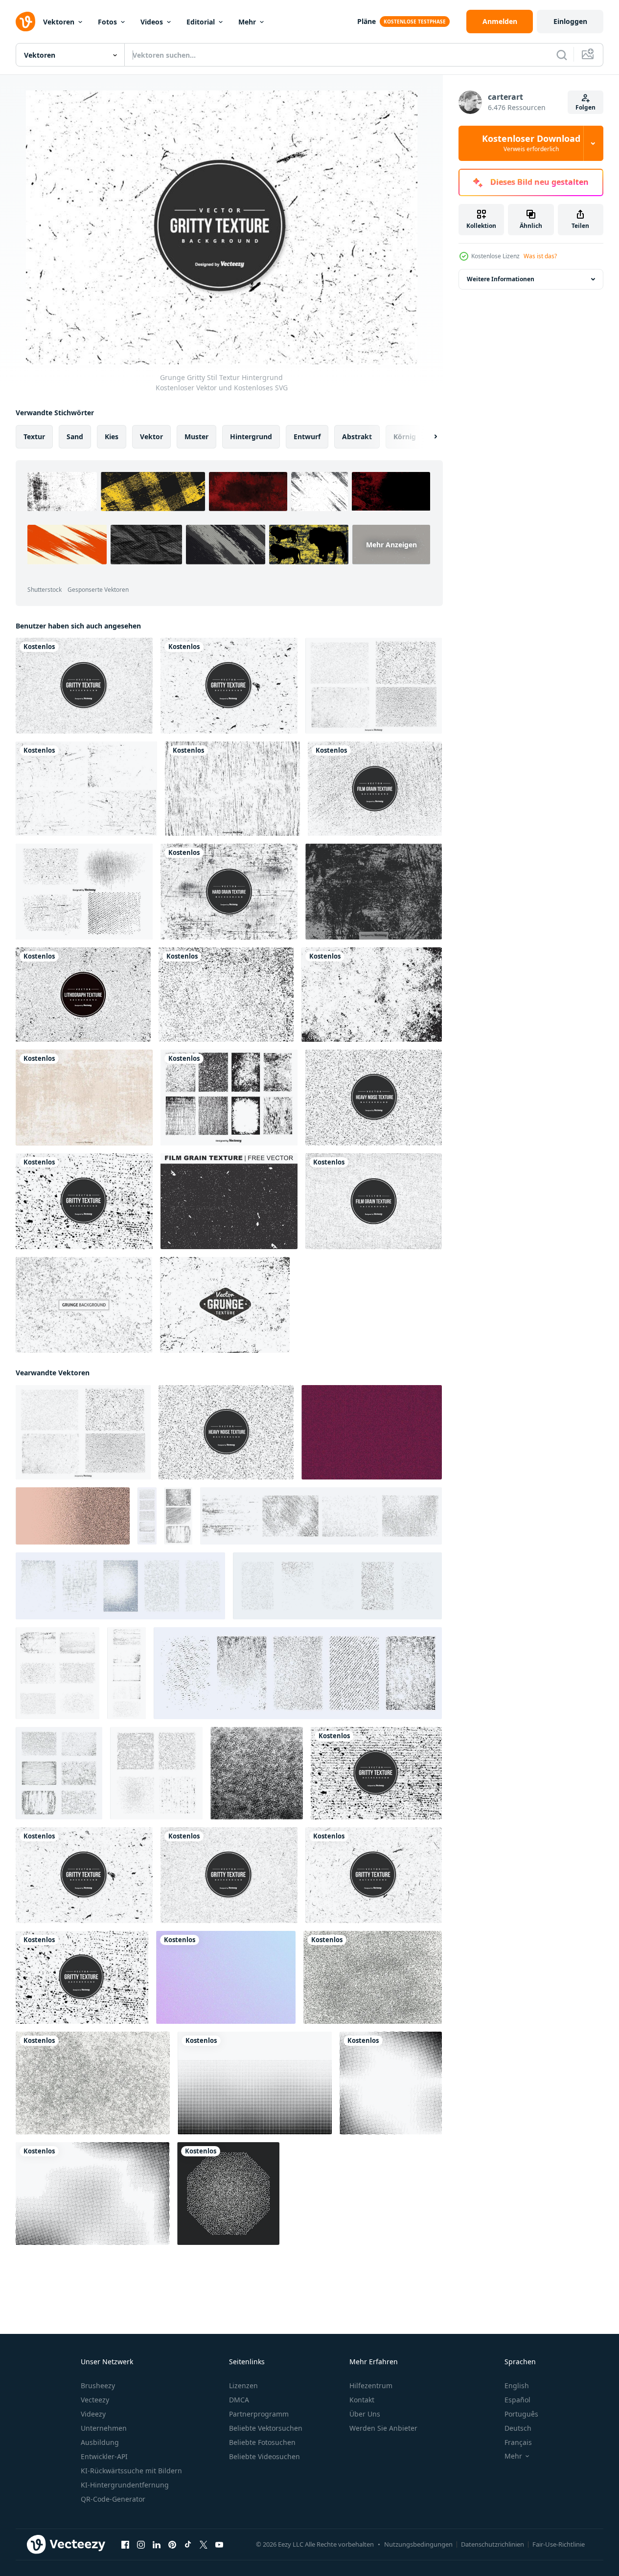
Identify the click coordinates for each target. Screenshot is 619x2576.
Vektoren (59, 22)
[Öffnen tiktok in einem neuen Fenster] (188, 2545)
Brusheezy (98, 2386)
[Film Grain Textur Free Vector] (229, 1201)
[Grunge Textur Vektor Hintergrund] (84, 1098)
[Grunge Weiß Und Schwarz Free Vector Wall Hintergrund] (226, 995)
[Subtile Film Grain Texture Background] (375, 789)
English (517, 2386)
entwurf (307, 437)
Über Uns (365, 2414)
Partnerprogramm (259, 2414)
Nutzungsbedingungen (418, 2544)
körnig (405, 437)
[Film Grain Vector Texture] (374, 1201)
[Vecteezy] (25, 22)
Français (518, 2442)
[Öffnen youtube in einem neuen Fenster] (219, 2545)
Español (517, 2400)
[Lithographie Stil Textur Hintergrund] (83, 995)
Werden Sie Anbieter (383, 2428)
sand (75, 437)
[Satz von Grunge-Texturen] (86, 789)
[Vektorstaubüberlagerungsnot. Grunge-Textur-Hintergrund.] (372, 995)
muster (196, 437)
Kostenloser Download (531, 143)
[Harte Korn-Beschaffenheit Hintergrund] (229, 892)
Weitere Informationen (501, 279)
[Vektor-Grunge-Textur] (225, 1305)
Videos (152, 22)
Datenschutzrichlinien (493, 2544)
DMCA (239, 2400)
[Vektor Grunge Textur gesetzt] (84, 892)
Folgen (585, 107)
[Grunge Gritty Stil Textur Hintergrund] (374, 1875)
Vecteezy (95, 2400)
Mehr (247, 22)
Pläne (367, 21)
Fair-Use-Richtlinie (559, 2544)
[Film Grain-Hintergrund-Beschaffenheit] (232, 789)
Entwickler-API (104, 2456)
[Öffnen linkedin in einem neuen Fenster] (157, 2545)
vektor (151, 437)
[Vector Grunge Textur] (374, 892)
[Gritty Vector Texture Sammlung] (374, 686)
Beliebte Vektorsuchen (266, 2428)
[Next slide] (427, 437)
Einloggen (570, 21)
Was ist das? (540, 256)
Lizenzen (243, 2386)
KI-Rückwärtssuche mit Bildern (131, 2471)
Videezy (93, 2414)
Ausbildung (100, 2442)
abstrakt (357, 437)
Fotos (107, 22)
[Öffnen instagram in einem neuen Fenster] (141, 2545)
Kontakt (362, 2400)
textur (34, 437)
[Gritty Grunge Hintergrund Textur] (84, 686)
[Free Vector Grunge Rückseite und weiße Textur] (84, 1305)
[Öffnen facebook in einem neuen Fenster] (125, 2545)
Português (521, 2414)
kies (112, 437)
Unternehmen (104, 2428)
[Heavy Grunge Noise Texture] (374, 1098)
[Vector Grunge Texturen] (229, 1098)
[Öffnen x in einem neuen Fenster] (204, 2545)
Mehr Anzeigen (391, 545)
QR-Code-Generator (113, 2499)
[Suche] (562, 55)
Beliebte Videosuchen (264, 2456)
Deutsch (518, 2428)
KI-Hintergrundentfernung (125, 2485)
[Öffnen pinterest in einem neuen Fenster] (172, 2545)
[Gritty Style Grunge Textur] (84, 1201)
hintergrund (251, 437)
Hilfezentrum (371, 2386)
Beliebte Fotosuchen (262, 2442)
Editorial (201, 22)
